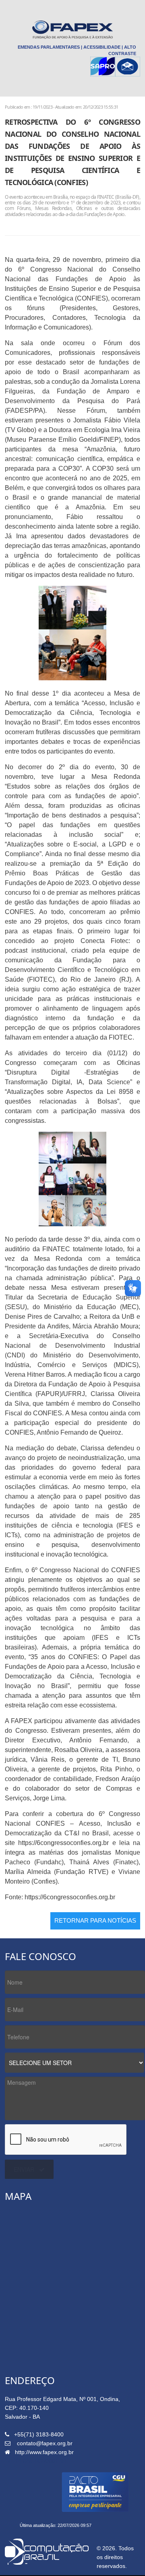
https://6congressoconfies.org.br (63, 1843)
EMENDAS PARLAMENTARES (49, 47)
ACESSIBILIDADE (102, 47)
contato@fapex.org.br (45, 2443)
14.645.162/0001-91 (41, 2461)
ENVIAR (24, 2169)
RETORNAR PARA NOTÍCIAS (95, 1920)
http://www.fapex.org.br (44, 2452)
